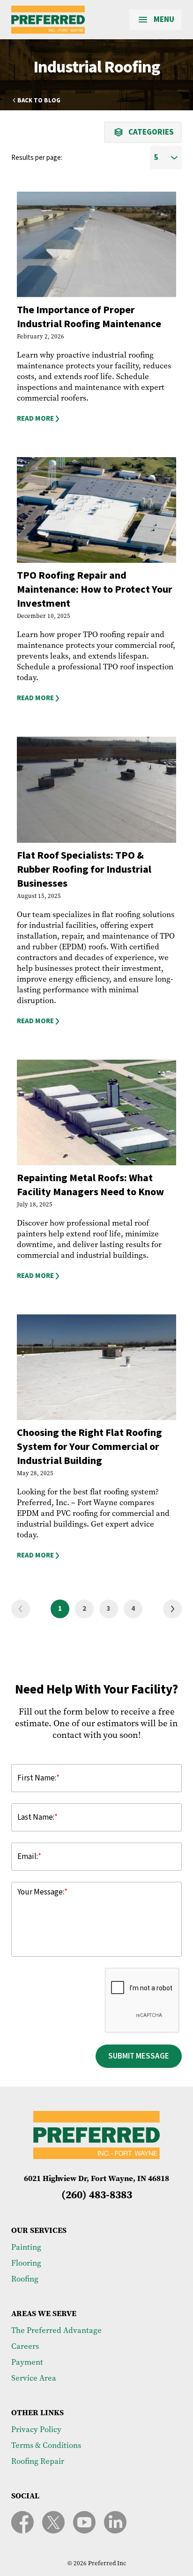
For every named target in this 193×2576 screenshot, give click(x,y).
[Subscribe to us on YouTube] (84, 2522)
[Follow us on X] (53, 2522)
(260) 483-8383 (97, 2194)
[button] (96, 419)
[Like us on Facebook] (22, 2522)
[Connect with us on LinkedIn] (115, 2522)
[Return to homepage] (48, 20)
